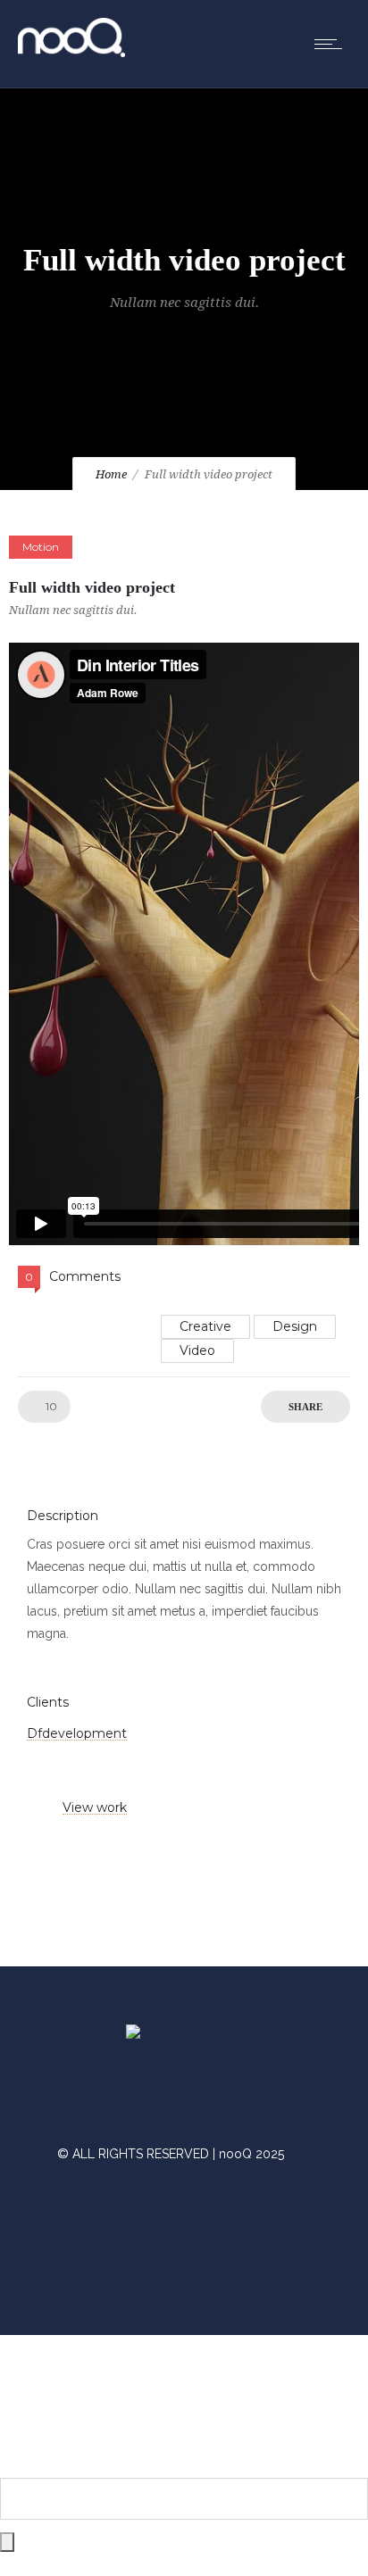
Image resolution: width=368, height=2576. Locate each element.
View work (95, 1807)
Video (197, 1350)
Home (111, 474)
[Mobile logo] (184, 2466)
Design (295, 1326)
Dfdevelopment (77, 1733)
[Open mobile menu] (332, 44)
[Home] (71, 53)
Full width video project (92, 587)
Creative (205, 1326)
